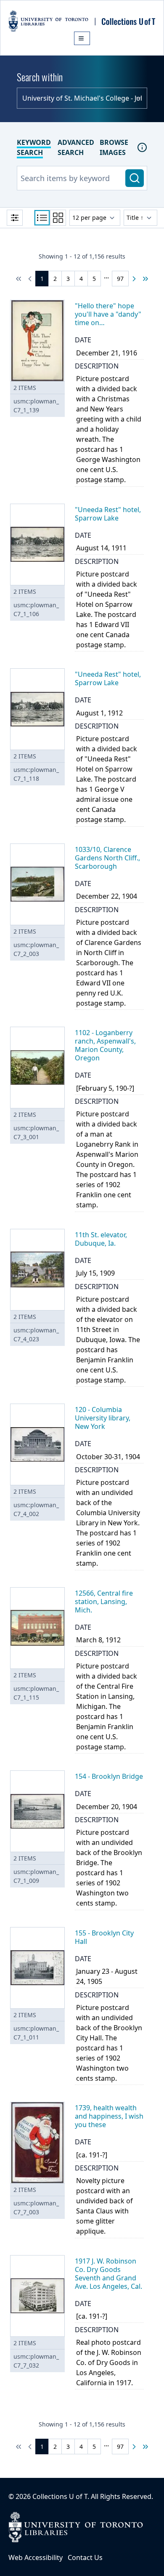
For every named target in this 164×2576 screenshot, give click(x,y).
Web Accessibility (36, 2557)
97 (120, 279)
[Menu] (82, 38)
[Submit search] (135, 178)
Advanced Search (76, 147)
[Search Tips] (142, 147)
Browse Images (114, 147)
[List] (42, 218)
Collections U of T (60, 2496)
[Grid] (58, 218)
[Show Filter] (15, 218)
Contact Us (85, 2557)
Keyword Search (34, 147)
